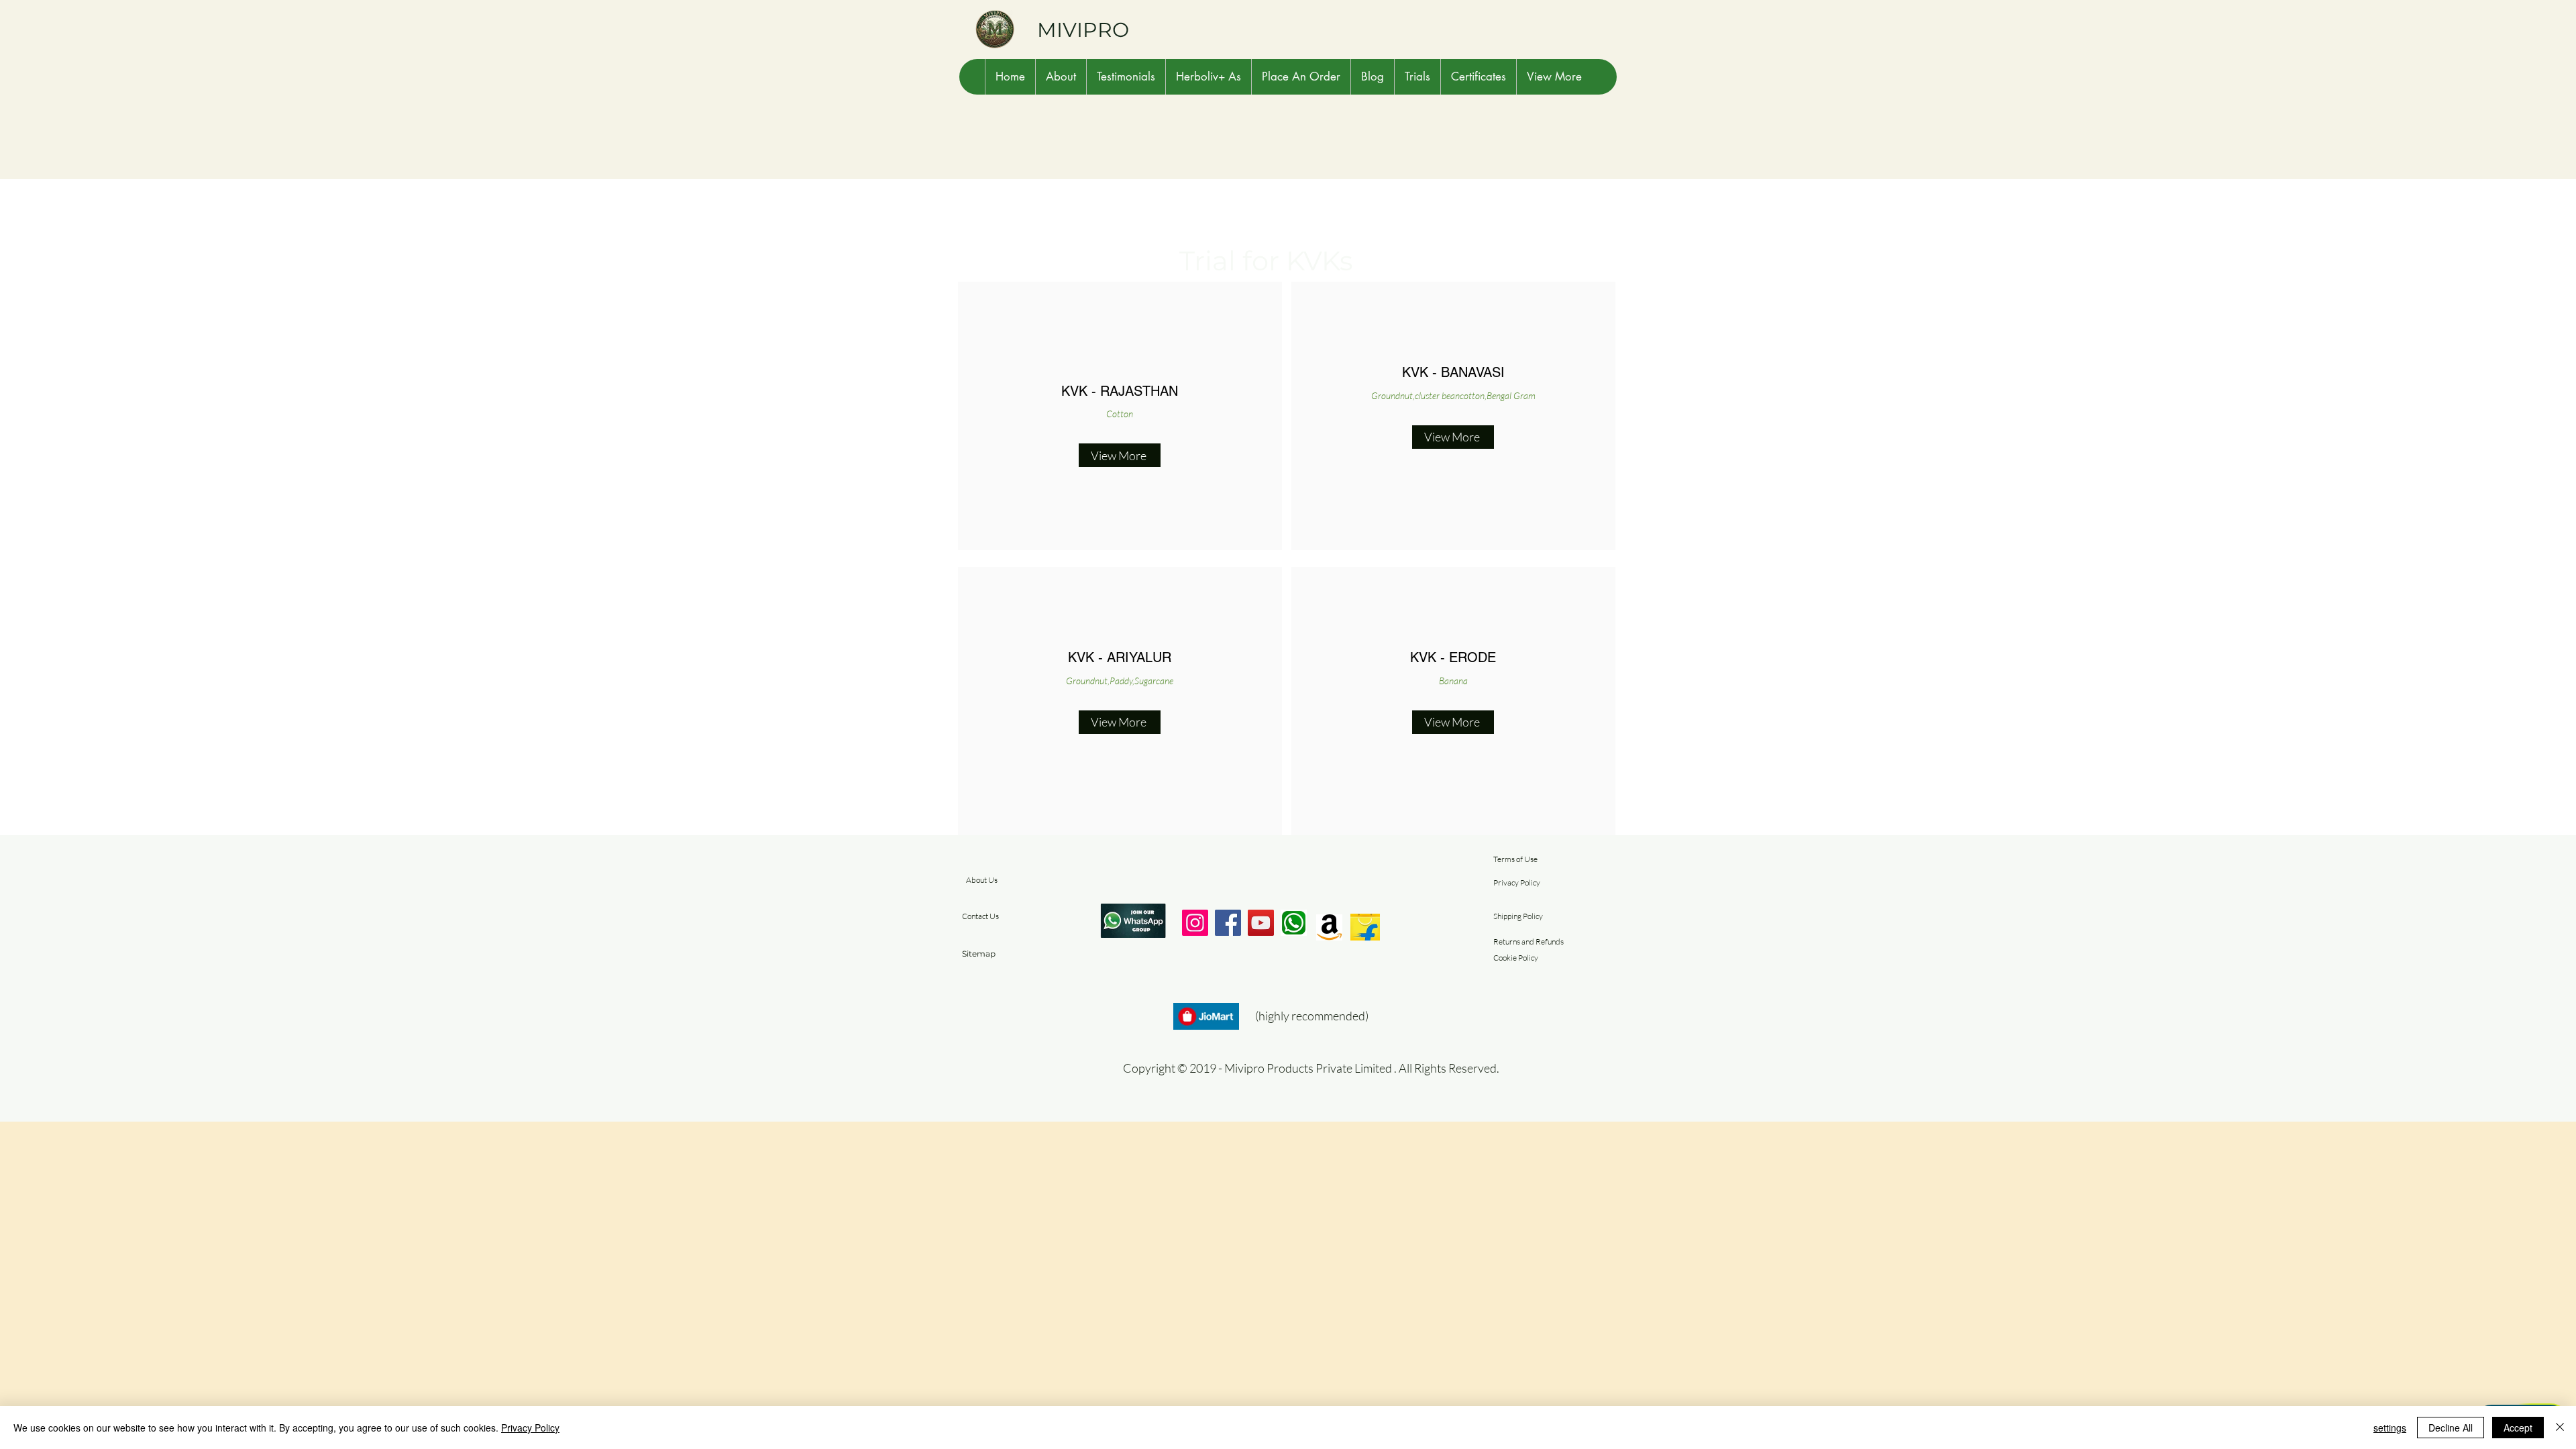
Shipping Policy (1518, 916)
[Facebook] (1228, 923)
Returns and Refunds (1528, 942)
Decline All (2451, 1428)
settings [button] (2390, 1428)
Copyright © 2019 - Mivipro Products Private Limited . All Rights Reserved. (1311, 1068)
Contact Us (980, 916)
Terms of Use (1515, 859)
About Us (982, 880)
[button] (1061, 77)
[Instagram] (1195, 923)
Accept (2518, 1428)
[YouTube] (1261, 923)
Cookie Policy (1516, 958)
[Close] (2560, 1428)
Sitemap (979, 954)
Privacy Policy (1517, 882)
